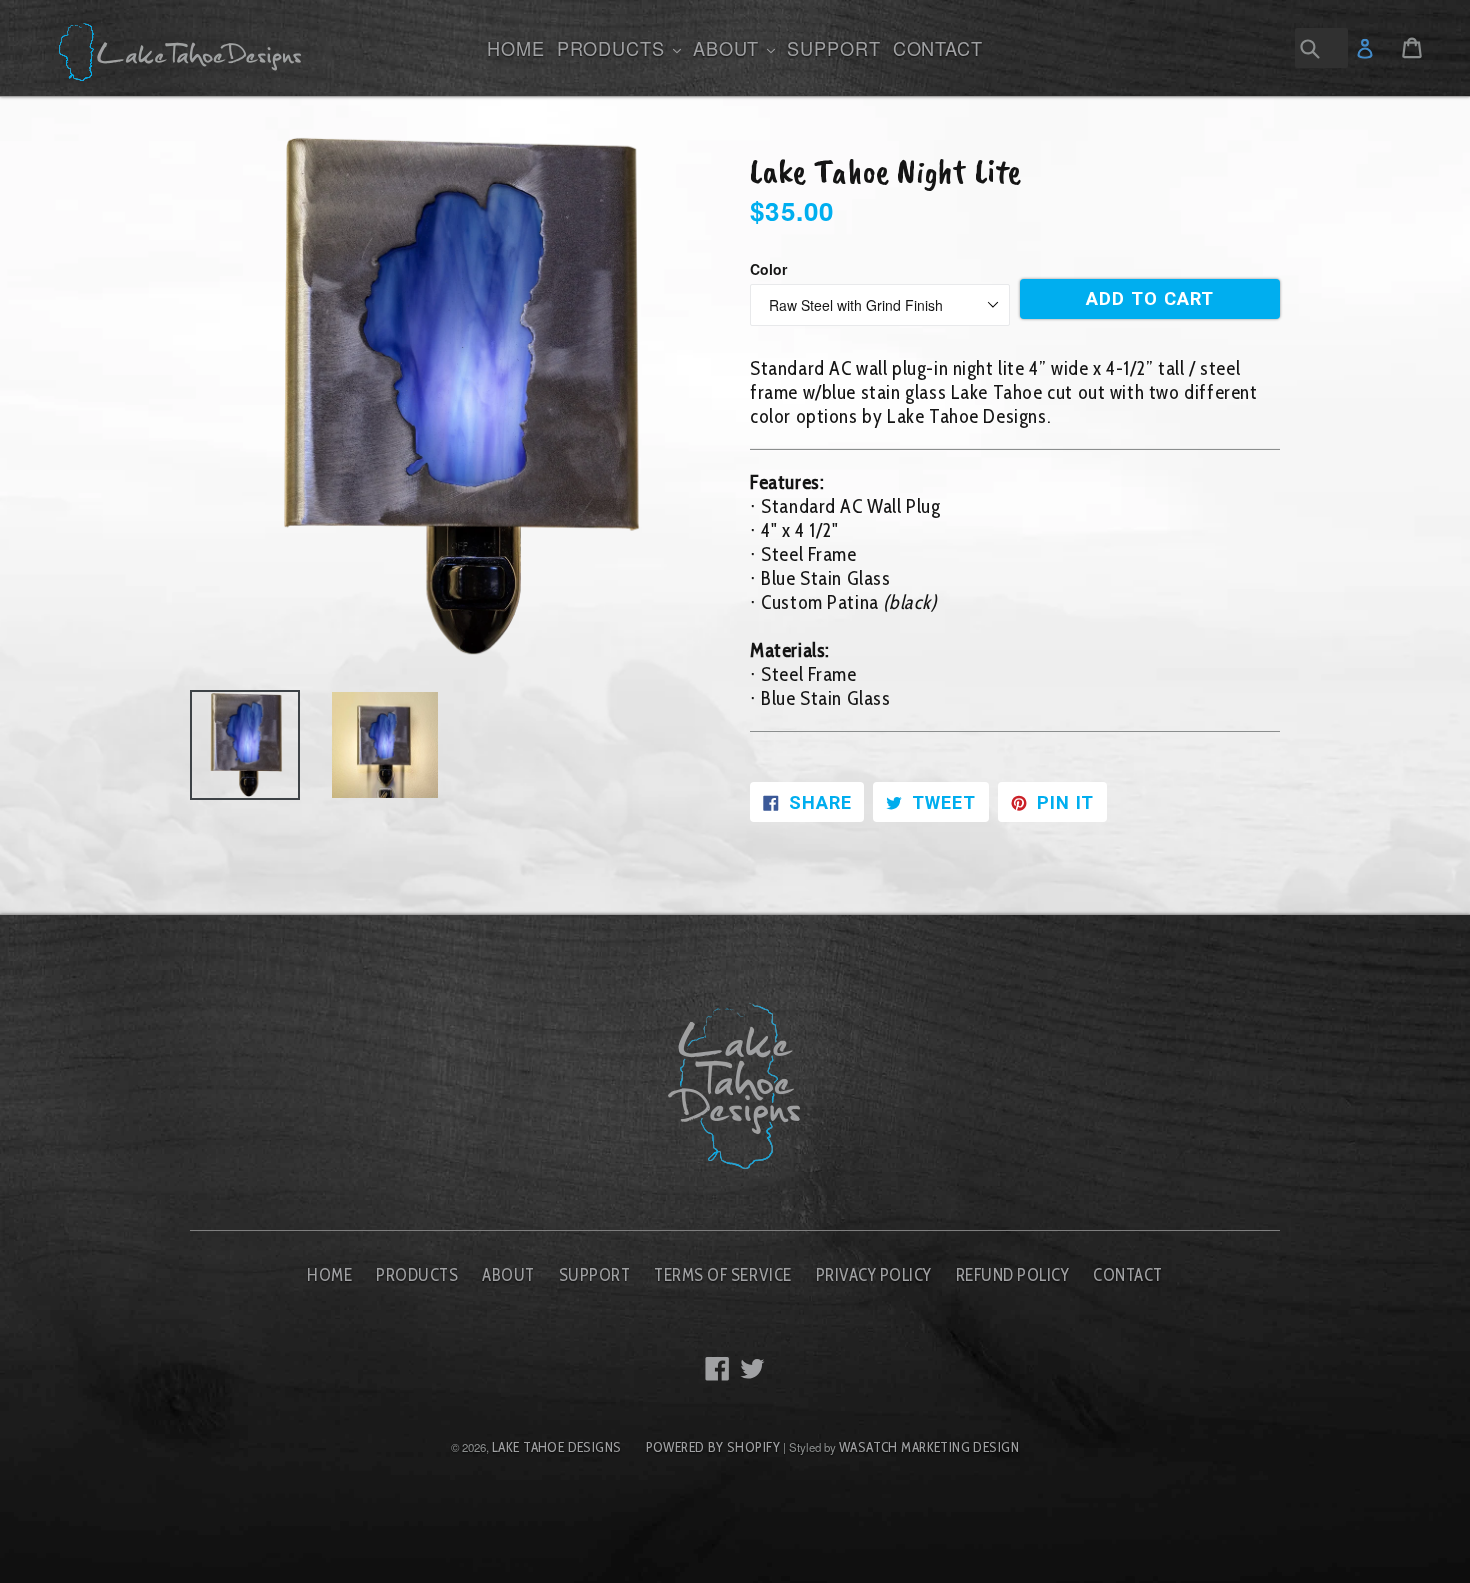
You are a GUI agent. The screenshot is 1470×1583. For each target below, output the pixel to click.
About (736, 47)
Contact (938, 48)
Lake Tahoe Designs (556, 1447)
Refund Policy (1013, 1275)
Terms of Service (722, 1275)
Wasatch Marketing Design (929, 1447)
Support (833, 48)
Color (768, 269)
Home (516, 48)
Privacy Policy (874, 1275)
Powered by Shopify (713, 1447)
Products (621, 47)
